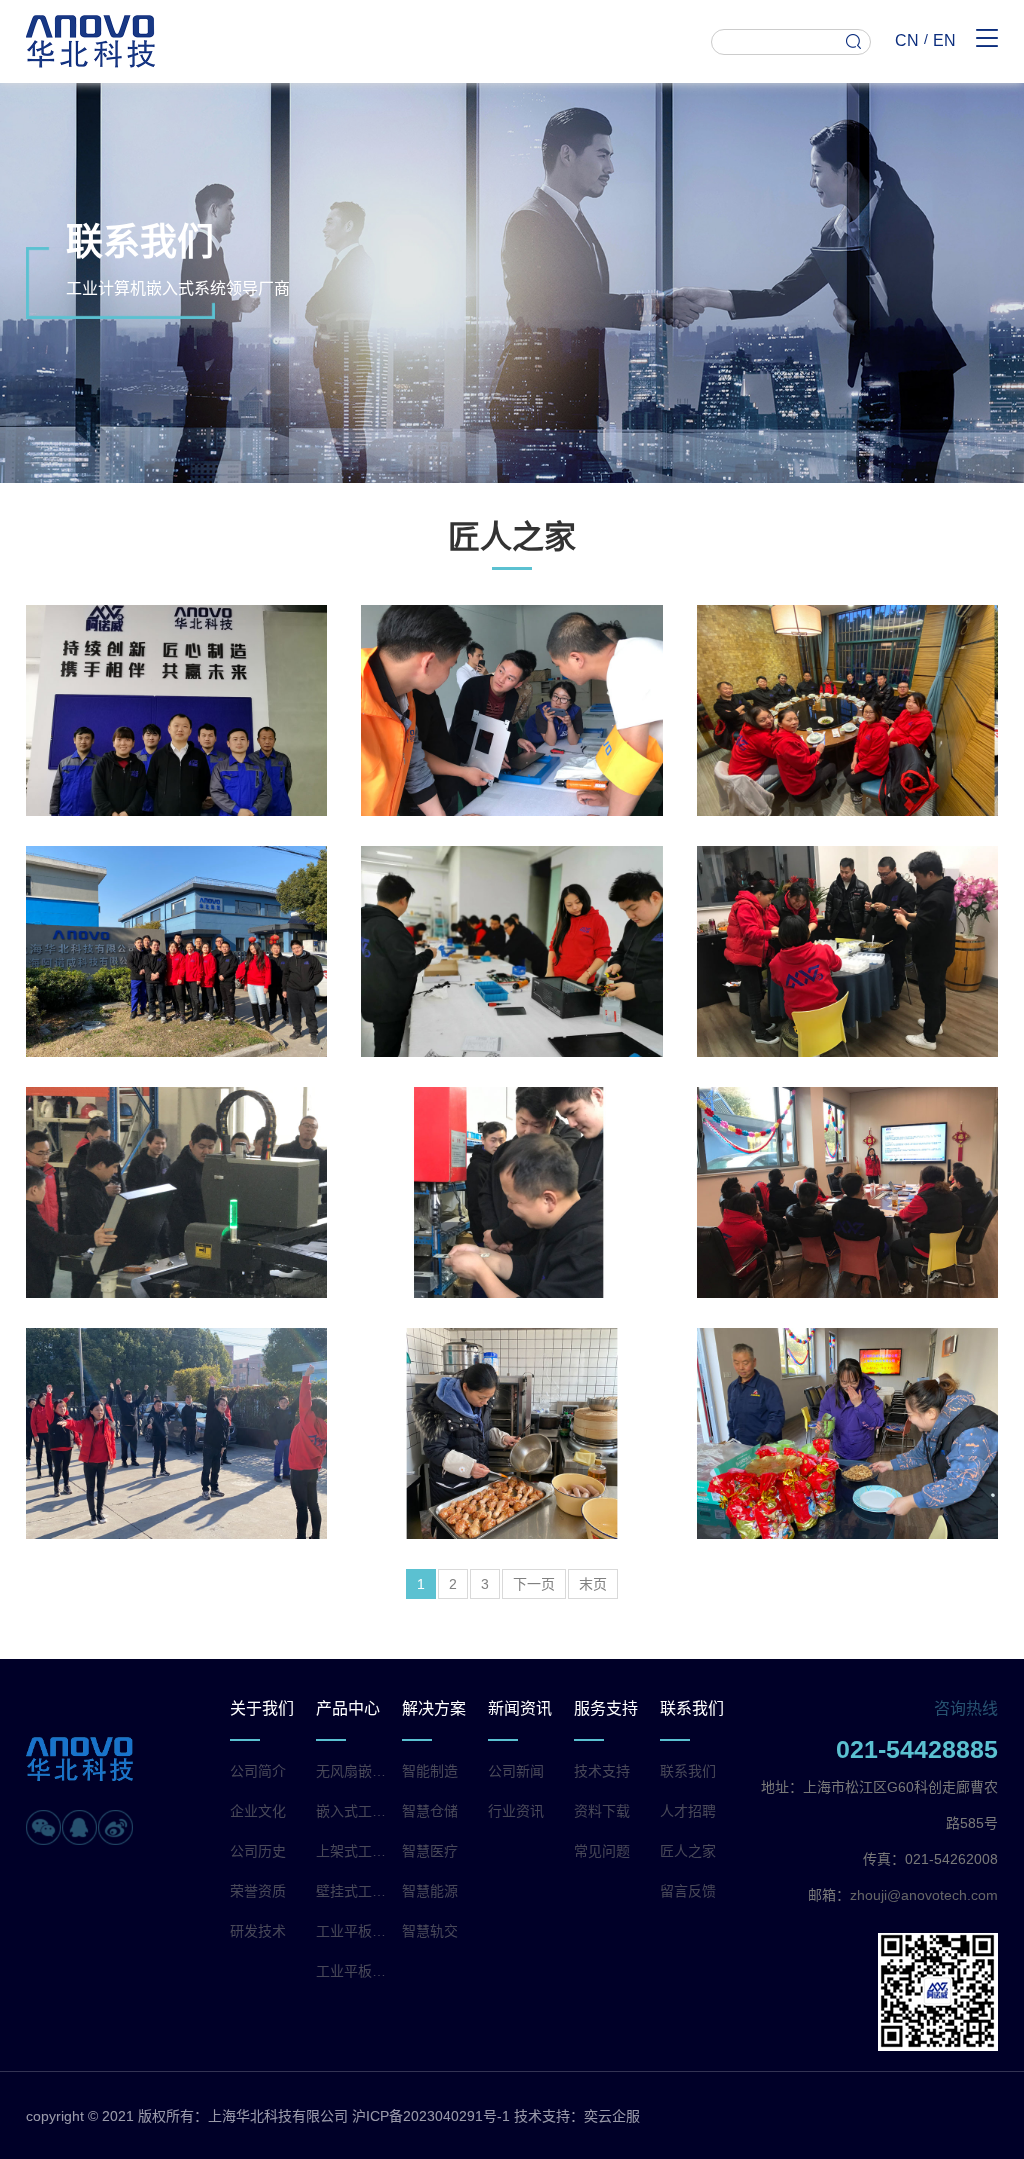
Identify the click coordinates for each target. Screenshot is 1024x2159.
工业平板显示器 (354, 1971)
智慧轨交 (430, 1931)
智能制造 (430, 1771)
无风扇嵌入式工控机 (354, 1771)
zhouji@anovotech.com (924, 1895)
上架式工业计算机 (354, 1851)
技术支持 (602, 1771)
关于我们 (262, 1708)
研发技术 (258, 1931)
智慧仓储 (430, 1811)
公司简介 (258, 1771)
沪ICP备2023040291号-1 (431, 2116)
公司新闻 (516, 1771)
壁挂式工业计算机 (354, 1891)
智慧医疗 (430, 1851)
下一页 (534, 1584)
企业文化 (258, 1811)
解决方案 (434, 1708)
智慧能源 (430, 1891)
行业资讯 (516, 1811)
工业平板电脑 (354, 1931)
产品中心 (348, 1708)
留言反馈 (688, 1891)
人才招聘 (688, 1811)
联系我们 (692, 1708)
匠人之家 (688, 1851)
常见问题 (602, 1851)
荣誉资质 (258, 1891)
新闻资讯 (520, 1708)
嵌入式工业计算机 (354, 1811)
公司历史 (258, 1851)
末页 (593, 1584)
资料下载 (602, 1811)
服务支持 (606, 1708)
